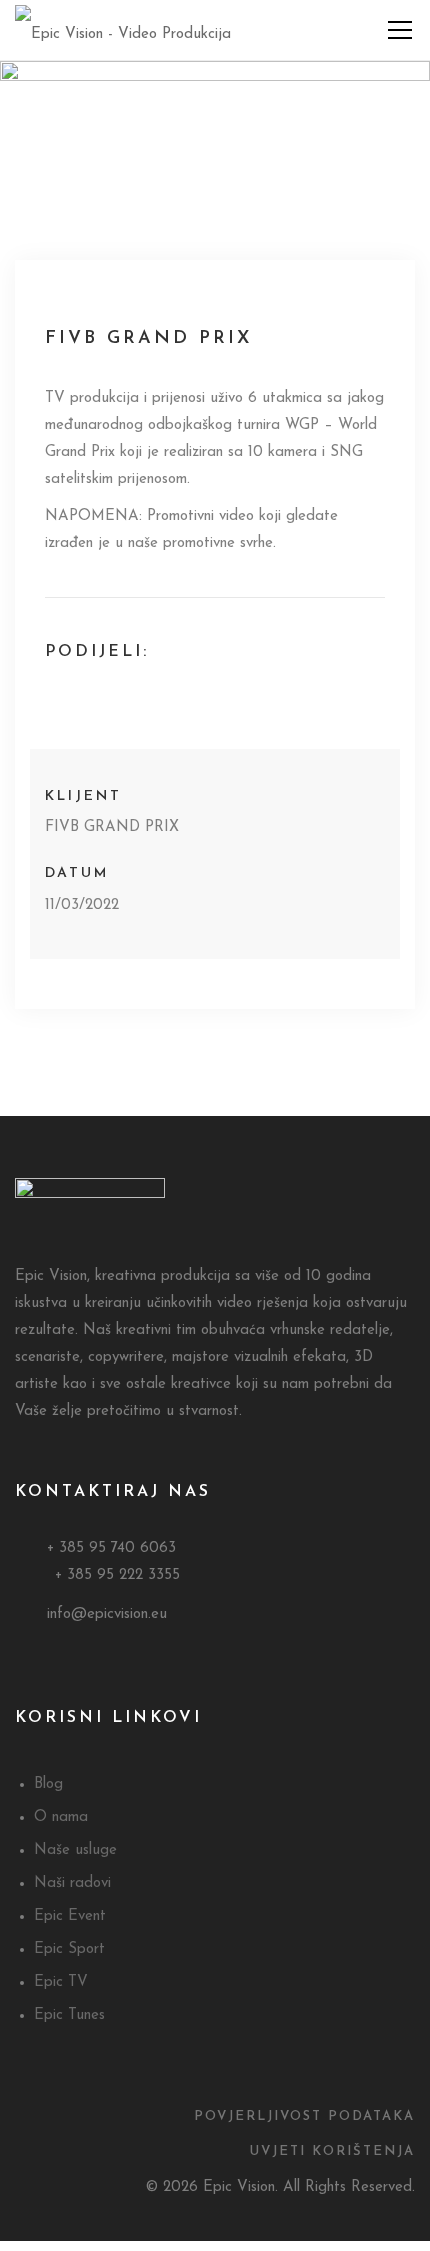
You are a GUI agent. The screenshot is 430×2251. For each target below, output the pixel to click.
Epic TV (61, 1982)
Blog (48, 1784)
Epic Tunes (69, 2015)
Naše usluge (75, 1850)
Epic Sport (69, 1949)
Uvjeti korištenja (332, 2151)
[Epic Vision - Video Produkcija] (123, 29)
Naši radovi (72, 1883)
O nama (61, 1817)
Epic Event (70, 1916)
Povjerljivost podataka (304, 2116)
